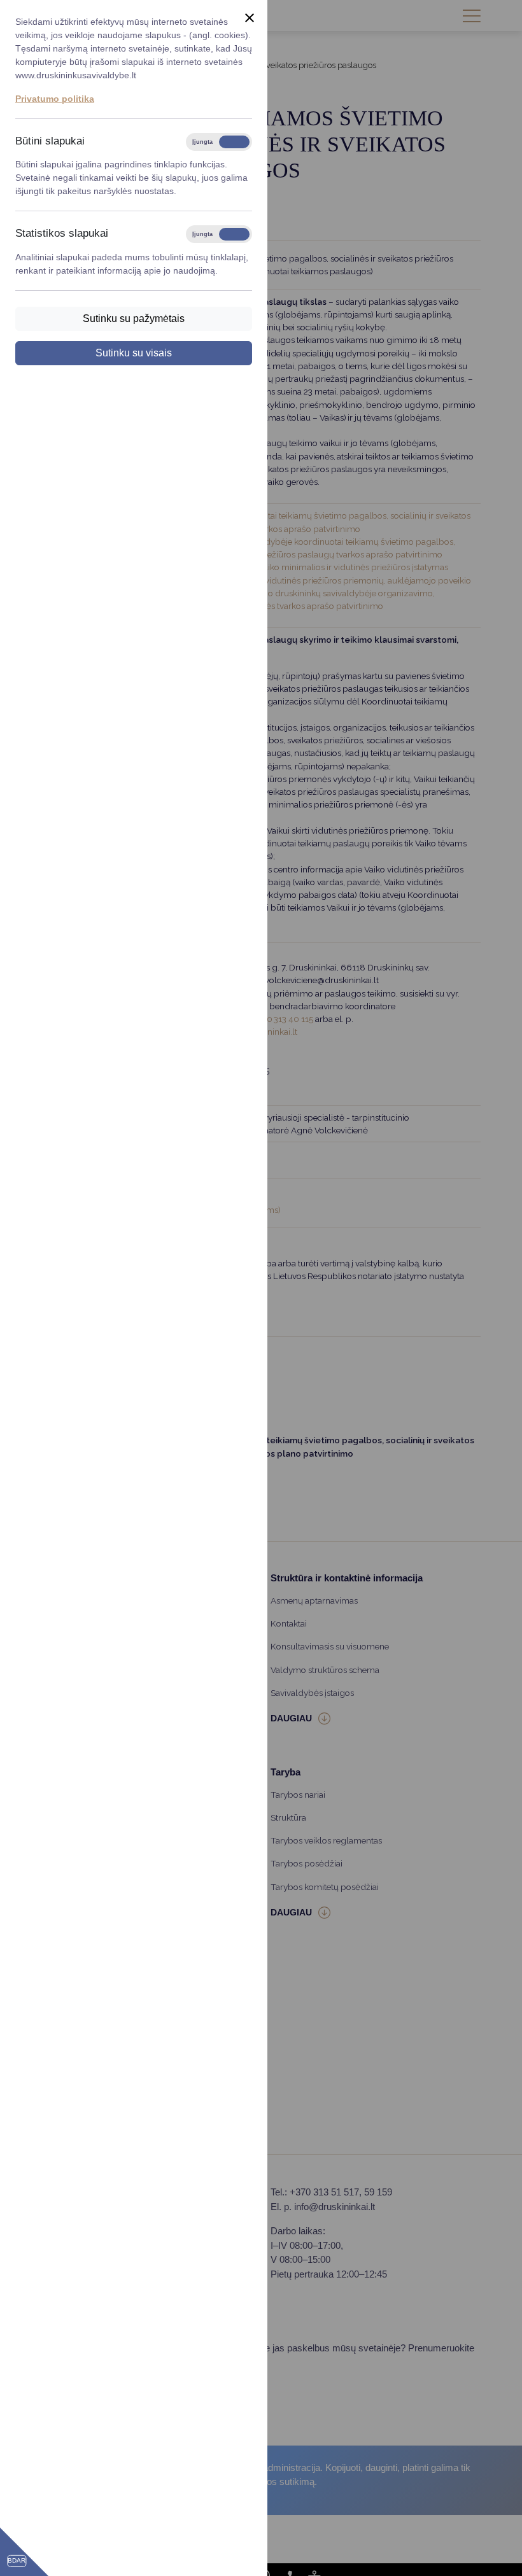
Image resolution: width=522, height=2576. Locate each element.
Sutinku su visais (134, 353)
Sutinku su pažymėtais (134, 318)
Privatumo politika (55, 99)
